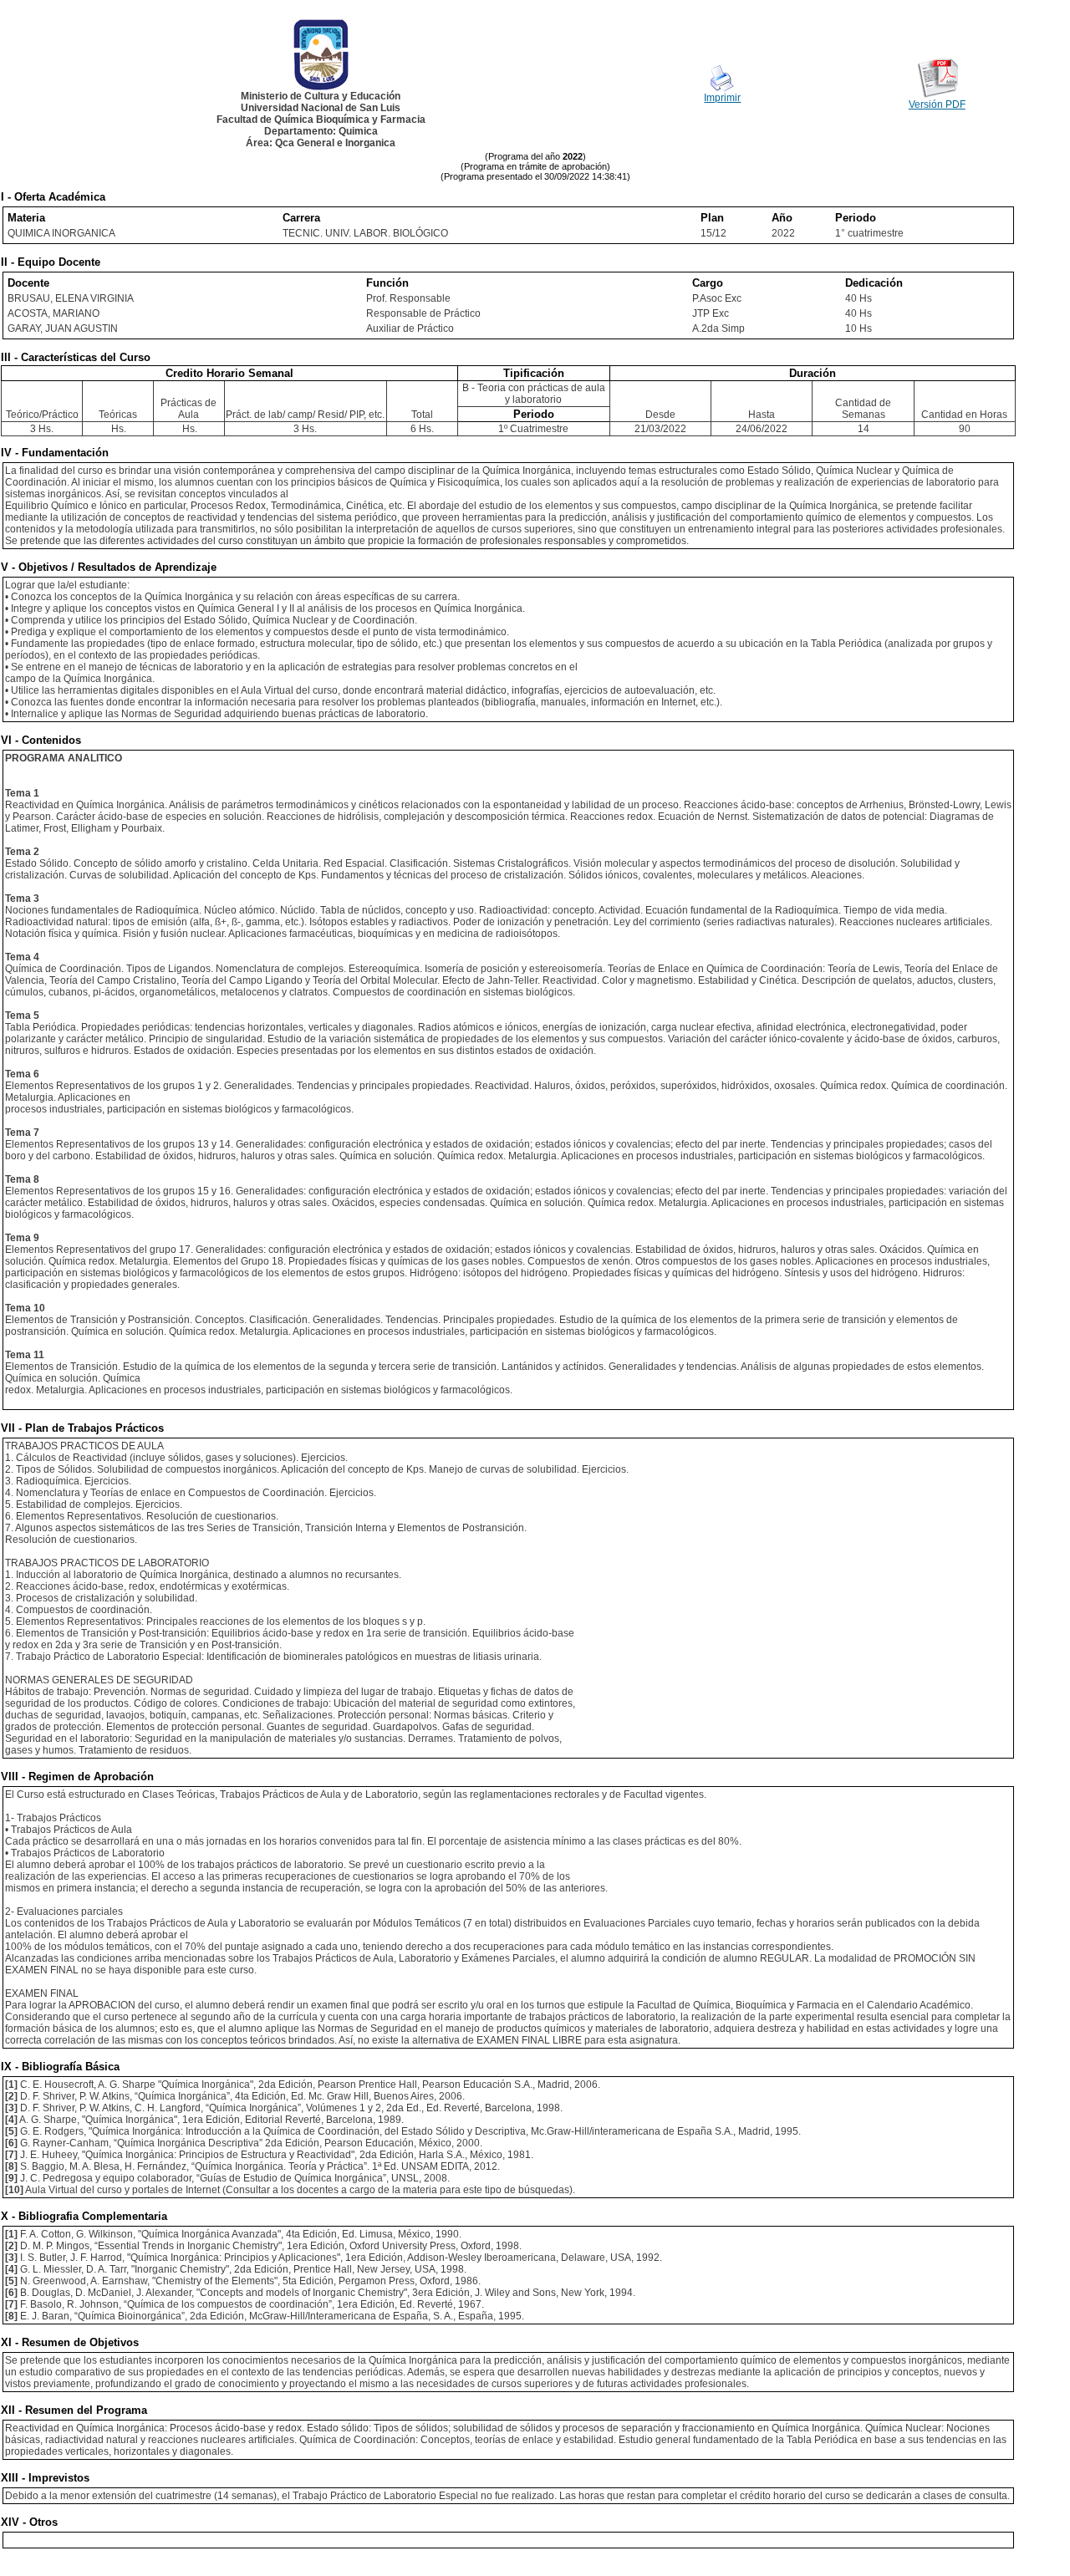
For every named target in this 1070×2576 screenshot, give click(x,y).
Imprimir (722, 98)
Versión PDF (937, 104)
